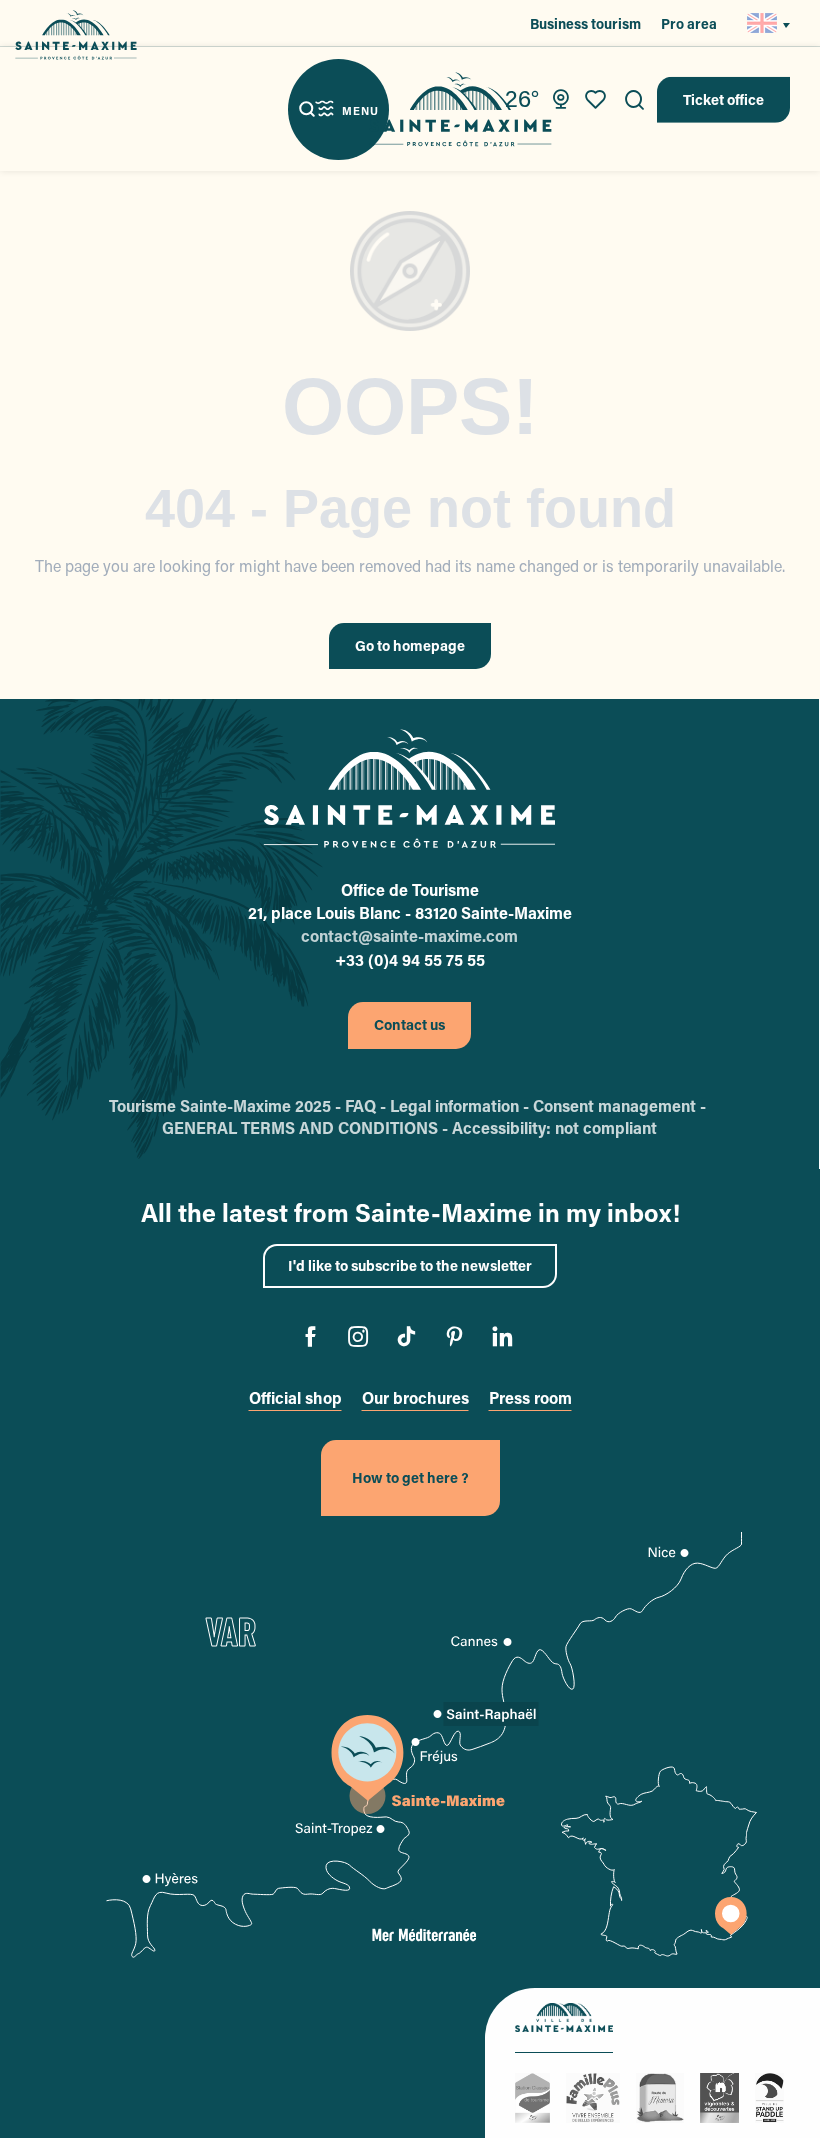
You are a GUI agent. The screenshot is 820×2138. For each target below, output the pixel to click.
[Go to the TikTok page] (410, 1339)
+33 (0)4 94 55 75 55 (410, 959)
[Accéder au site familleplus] (596, 2095)
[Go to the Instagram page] (362, 1339)
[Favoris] (598, 100)
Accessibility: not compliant (554, 1127)
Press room (530, 1397)
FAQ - (367, 1105)
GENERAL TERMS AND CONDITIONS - (307, 1127)
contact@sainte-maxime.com (409, 935)
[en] (763, 23)
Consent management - (621, 1105)
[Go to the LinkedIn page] (506, 1339)
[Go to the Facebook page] (314, 1339)
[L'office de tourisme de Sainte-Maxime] (409, 789)
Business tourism (585, 23)
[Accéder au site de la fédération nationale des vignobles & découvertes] (722, 2095)
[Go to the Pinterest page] (458, 1339)
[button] (635, 100)
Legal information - (461, 1105)
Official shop (295, 1397)
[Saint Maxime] (460, 109)
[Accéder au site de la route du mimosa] (663, 2095)
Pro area (689, 23)
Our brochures (415, 1397)
